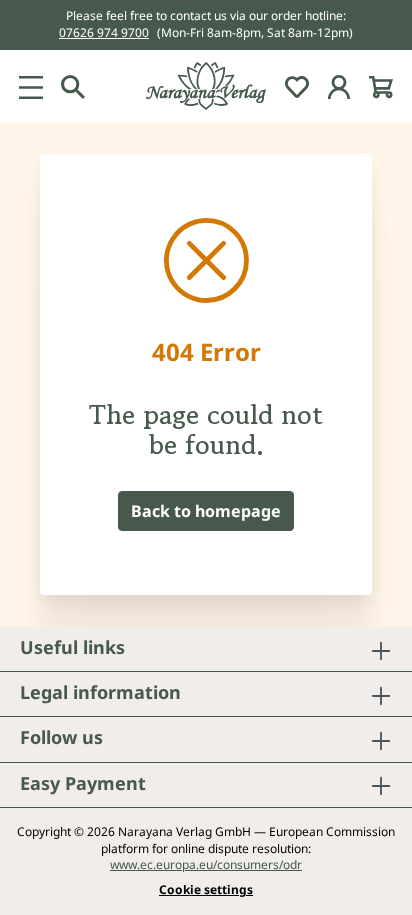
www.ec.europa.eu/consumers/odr (206, 864)
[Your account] (339, 86)
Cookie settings (206, 890)
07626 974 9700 (104, 32)
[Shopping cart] (381, 86)
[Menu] (31, 86)
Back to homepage (206, 511)
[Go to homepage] (206, 86)
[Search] (73, 86)
